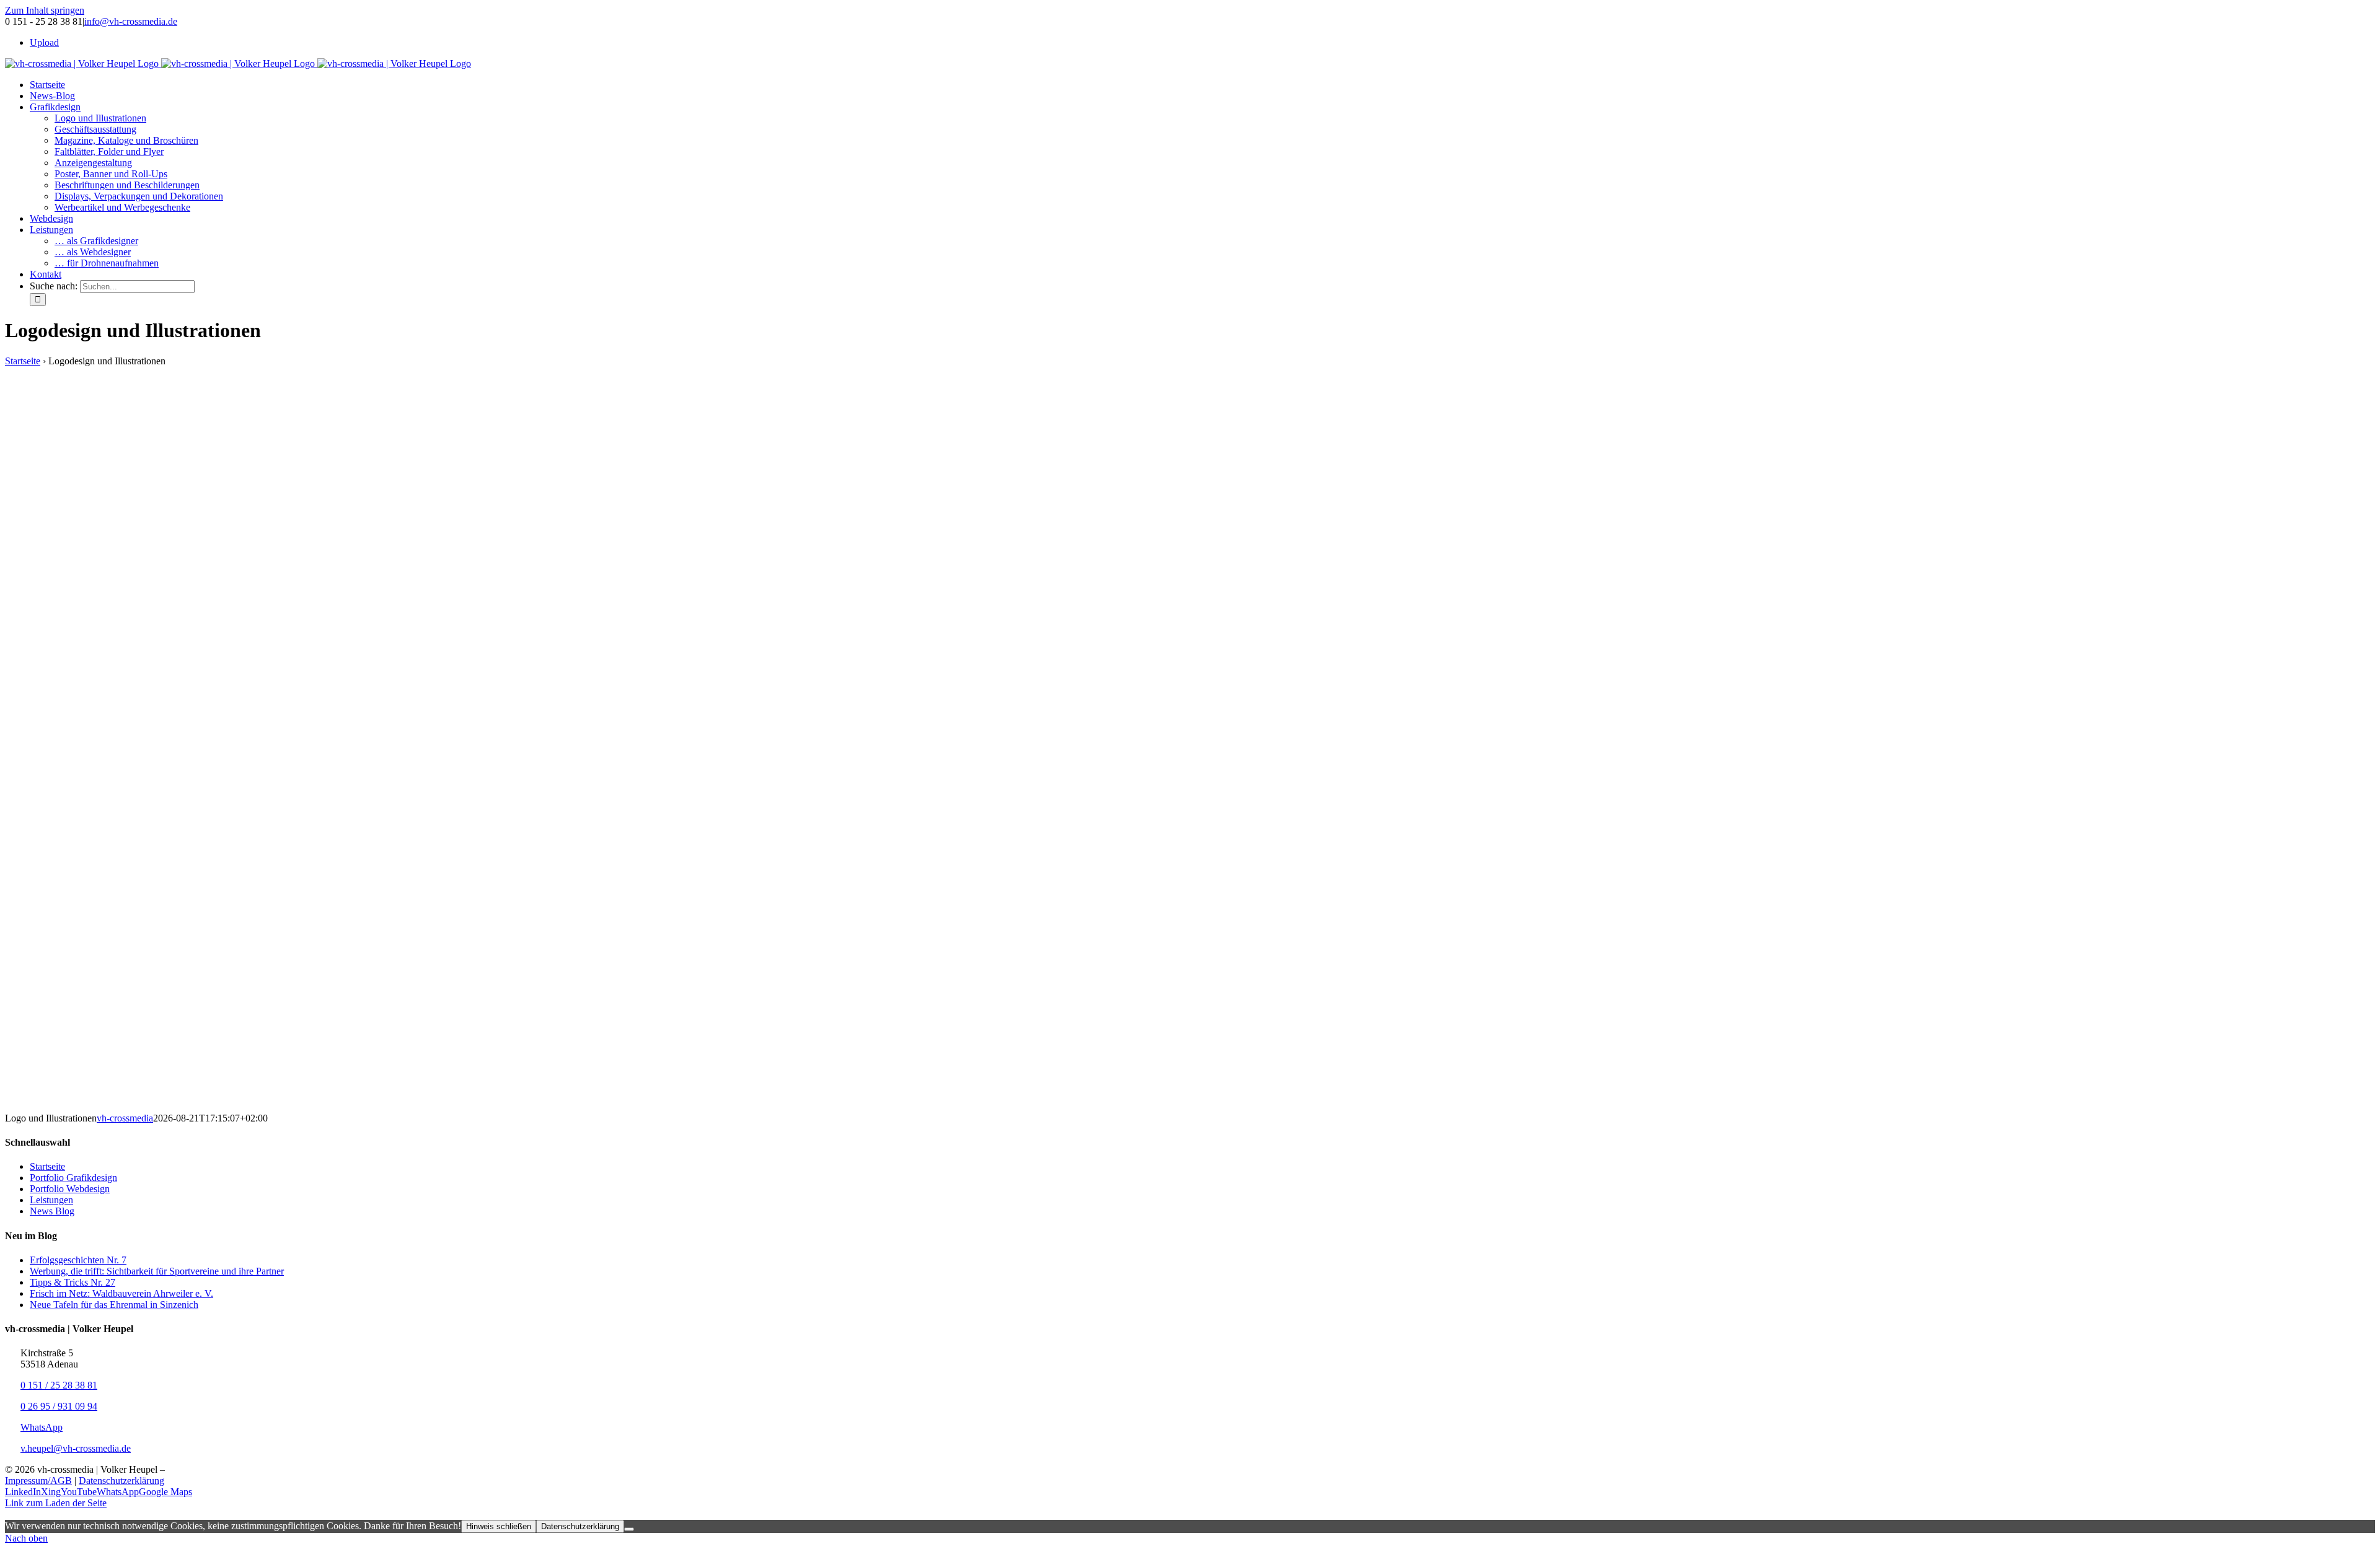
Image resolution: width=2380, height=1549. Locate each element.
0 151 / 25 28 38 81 (59, 1385)
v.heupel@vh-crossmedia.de (76, 1448)
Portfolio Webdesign (70, 1189)
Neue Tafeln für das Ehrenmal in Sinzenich (114, 1305)
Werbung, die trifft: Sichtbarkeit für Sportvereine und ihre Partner (157, 1271)
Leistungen (51, 1200)
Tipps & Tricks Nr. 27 (73, 1282)
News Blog (52, 1211)
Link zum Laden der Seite (56, 1503)
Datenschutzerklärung (121, 1481)
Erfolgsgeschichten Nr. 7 (78, 1260)
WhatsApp (42, 1427)
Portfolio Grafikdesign (73, 1178)
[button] (1190, 1514)
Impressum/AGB (38, 1481)
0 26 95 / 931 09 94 (59, 1406)
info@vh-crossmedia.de (131, 21)
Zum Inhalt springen (45, 10)
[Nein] (629, 1529)
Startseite (23, 361)
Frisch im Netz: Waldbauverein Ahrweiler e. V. (121, 1293)
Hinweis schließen (499, 1526)
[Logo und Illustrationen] (513, 1107)
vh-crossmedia (125, 1118)
